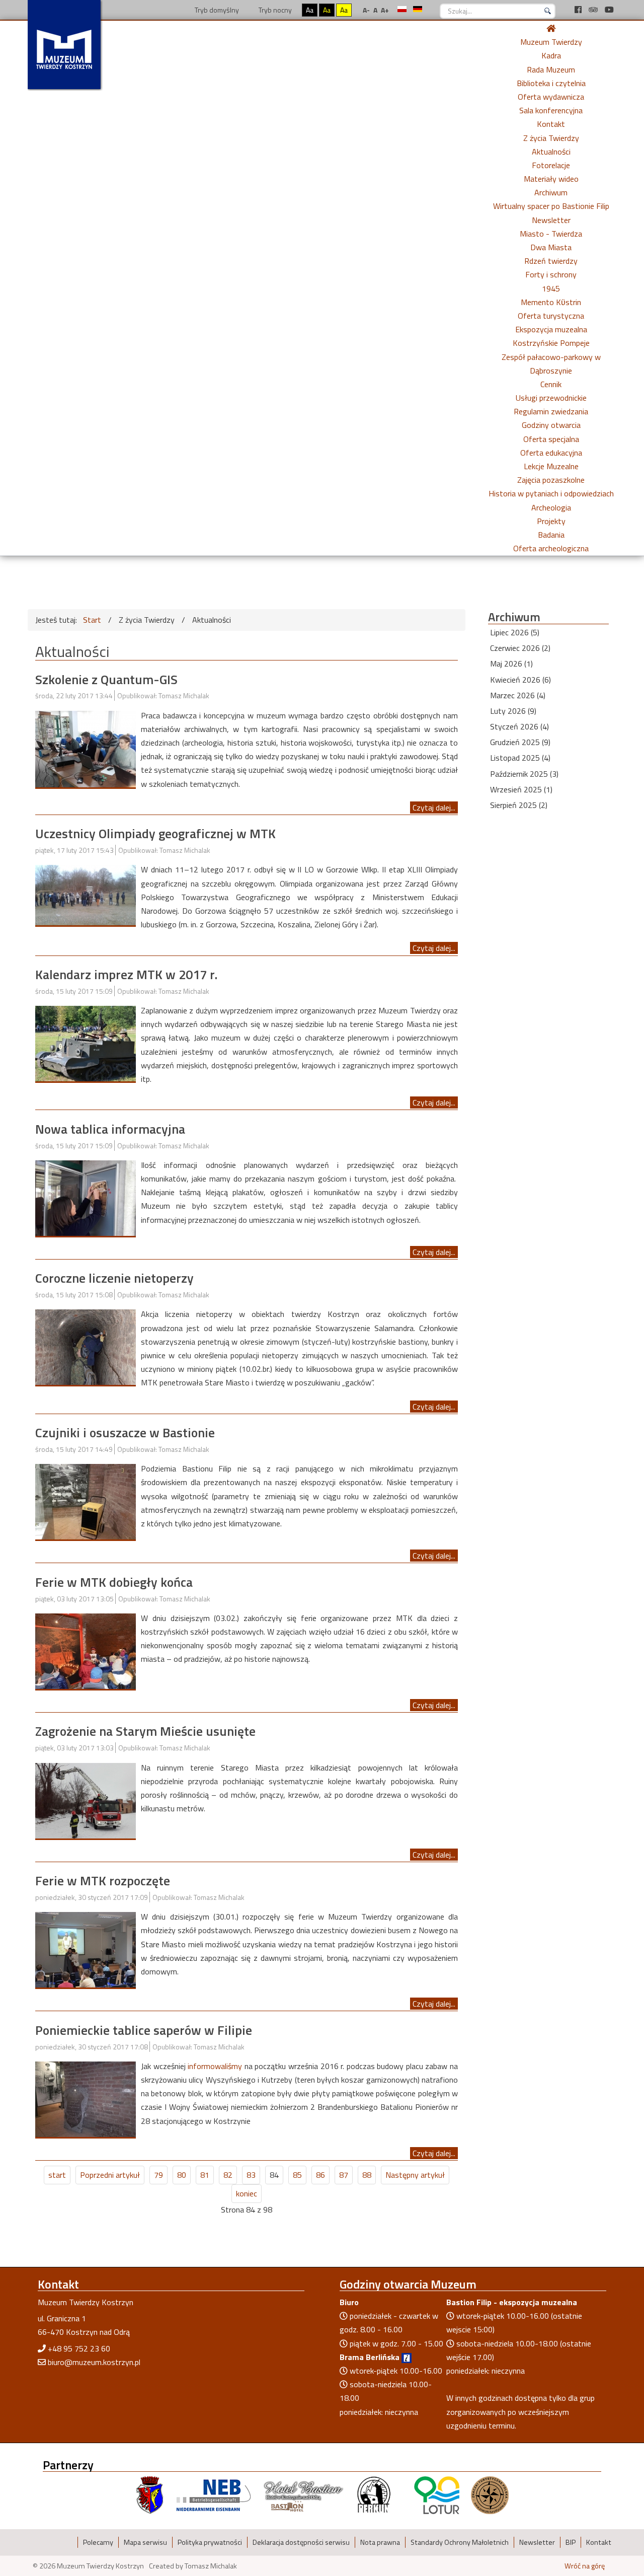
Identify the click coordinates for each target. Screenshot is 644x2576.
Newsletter (551, 220)
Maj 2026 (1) (511, 664)
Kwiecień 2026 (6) (520, 680)
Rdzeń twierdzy (551, 261)
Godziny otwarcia (551, 425)
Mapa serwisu (145, 2542)
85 (297, 2175)
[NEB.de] (214, 2494)
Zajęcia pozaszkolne (551, 480)
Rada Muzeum (551, 69)
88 (367, 2175)
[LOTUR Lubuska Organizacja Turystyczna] (437, 2494)
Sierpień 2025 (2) (519, 805)
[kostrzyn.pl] (150, 2494)
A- (366, 10)
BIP (571, 2542)
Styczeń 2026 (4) (519, 726)
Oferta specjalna (551, 439)
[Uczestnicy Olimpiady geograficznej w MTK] (86, 894)
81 (205, 2175)
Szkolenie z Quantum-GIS (106, 679)
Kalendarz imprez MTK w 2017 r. (126, 974)
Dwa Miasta (551, 247)
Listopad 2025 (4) (520, 758)
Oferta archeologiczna (551, 548)
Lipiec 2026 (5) (515, 632)
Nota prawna (380, 2542)
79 (158, 2175)
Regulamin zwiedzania (551, 411)
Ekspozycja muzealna (551, 329)
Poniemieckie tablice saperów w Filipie (144, 2030)
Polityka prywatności (210, 2542)
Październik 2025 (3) (524, 774)
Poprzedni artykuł (110, 2175)
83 (251, 2175)
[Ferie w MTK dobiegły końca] (86, 1650)
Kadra (551, 55)
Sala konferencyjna (551, 110)
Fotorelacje (551, 165)
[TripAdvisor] (594, 10)
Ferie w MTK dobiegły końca (114, 1582)
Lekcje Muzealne (551, 466)
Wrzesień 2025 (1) (521, 789)
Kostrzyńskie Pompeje (551, 343)
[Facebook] (579, 10)
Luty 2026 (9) (513, 711)
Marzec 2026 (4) (518, 695)
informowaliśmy (216, 2066)
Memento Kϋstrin (551, 302)
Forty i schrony (551, 274)
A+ (385, 10)
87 (344, 2175)
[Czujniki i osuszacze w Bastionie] (86, 1501)
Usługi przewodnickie (551, 398)
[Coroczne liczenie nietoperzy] (86, 1346)
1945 (551, 288)
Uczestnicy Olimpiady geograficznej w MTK (155, 833)
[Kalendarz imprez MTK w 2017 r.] (86, 1043)
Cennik (551, 384)
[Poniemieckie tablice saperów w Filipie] (86, 2098)
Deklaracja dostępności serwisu (301, 2542)
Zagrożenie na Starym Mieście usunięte (145, 1731)
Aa (310, 10)
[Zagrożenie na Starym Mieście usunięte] (86, 1800)
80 (182, 2175)
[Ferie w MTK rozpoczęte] (86, 1949)
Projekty (551, 521)
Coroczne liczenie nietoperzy (114, 1278)
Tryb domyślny (216, 10)
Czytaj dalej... (434, 807)
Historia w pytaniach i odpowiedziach (551, 493)
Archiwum (551, 192)
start (57, 2175)
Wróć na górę (585, 2566)
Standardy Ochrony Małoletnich (460, 2542)
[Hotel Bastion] (304, 2494)
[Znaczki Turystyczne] (490, 2494)
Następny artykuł (415, 2175)
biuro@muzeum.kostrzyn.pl (94, 2362)
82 (228, 2175)
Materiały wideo (551, 179)
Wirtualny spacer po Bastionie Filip (551, 206)
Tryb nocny (274, 10)
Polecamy (98, 2542)
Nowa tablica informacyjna (110, 1129)
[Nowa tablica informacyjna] (86, 1197)
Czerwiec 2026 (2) (520, 648)
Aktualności (551, 152)
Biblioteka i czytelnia (551, 83)
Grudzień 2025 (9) (520, 742)
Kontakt (551, 124)
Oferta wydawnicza (551, 97)
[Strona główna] (551, 28)
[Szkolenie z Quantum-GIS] (86, 748)
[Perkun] (373, 2494)
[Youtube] (609, 10)
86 (320, 2175)
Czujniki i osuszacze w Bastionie (125, 1432)
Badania (551, 535)
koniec (247, 2193)
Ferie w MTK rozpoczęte (103, 1881)
